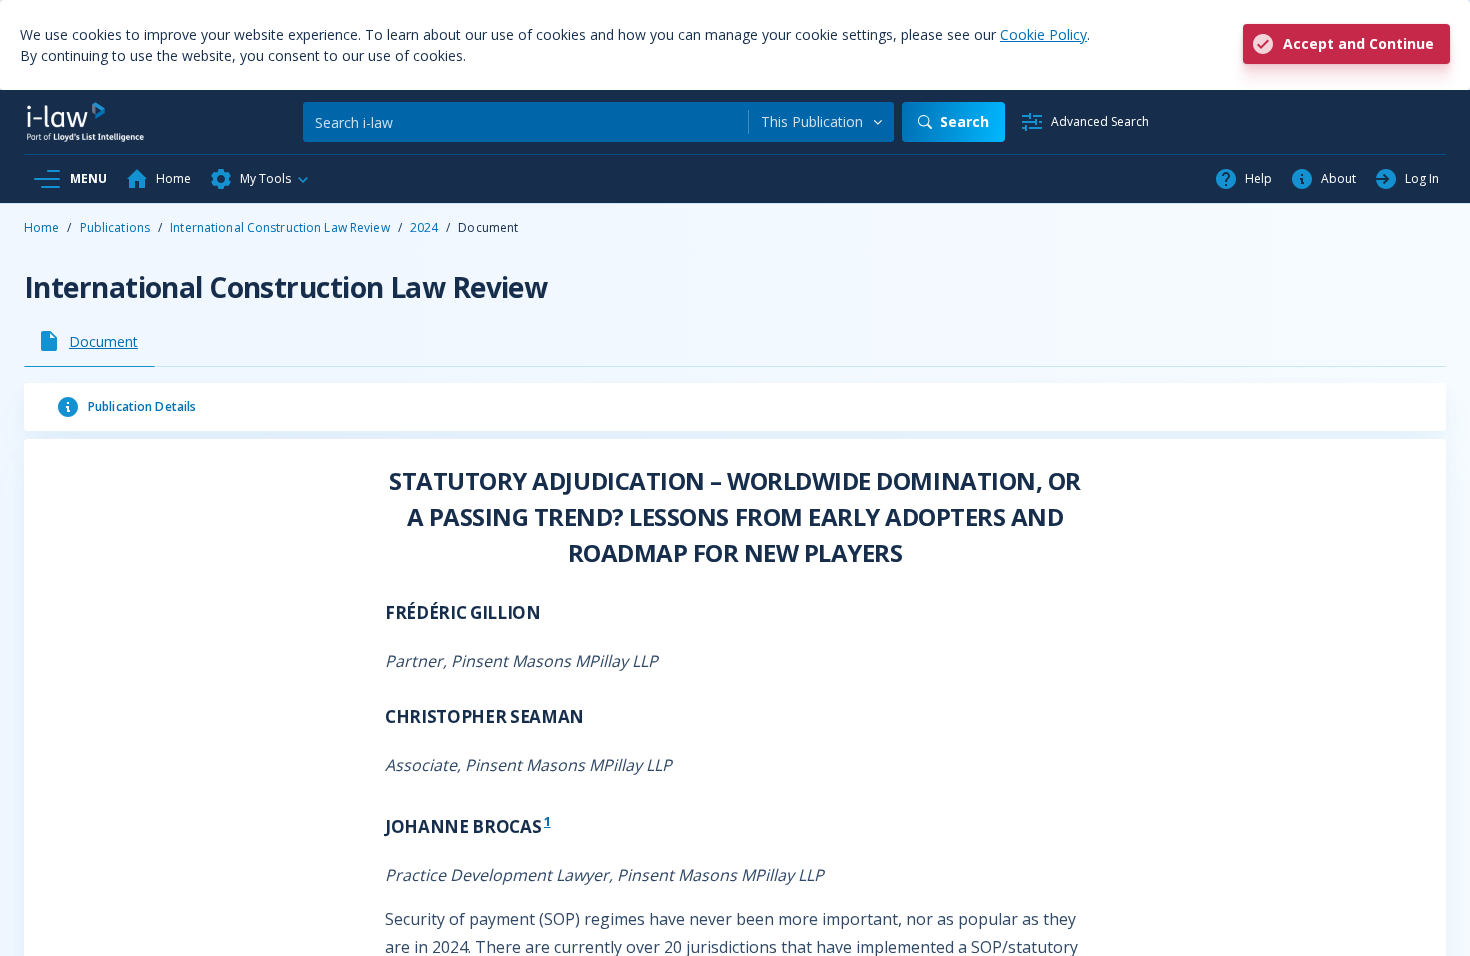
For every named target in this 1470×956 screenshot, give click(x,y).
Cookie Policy (1043, 34)
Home (41, 227)
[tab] (89, 341)
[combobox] (821, 122)
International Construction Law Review (279, 227)
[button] (260, 179)
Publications (115, 227)
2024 (424, 227)
